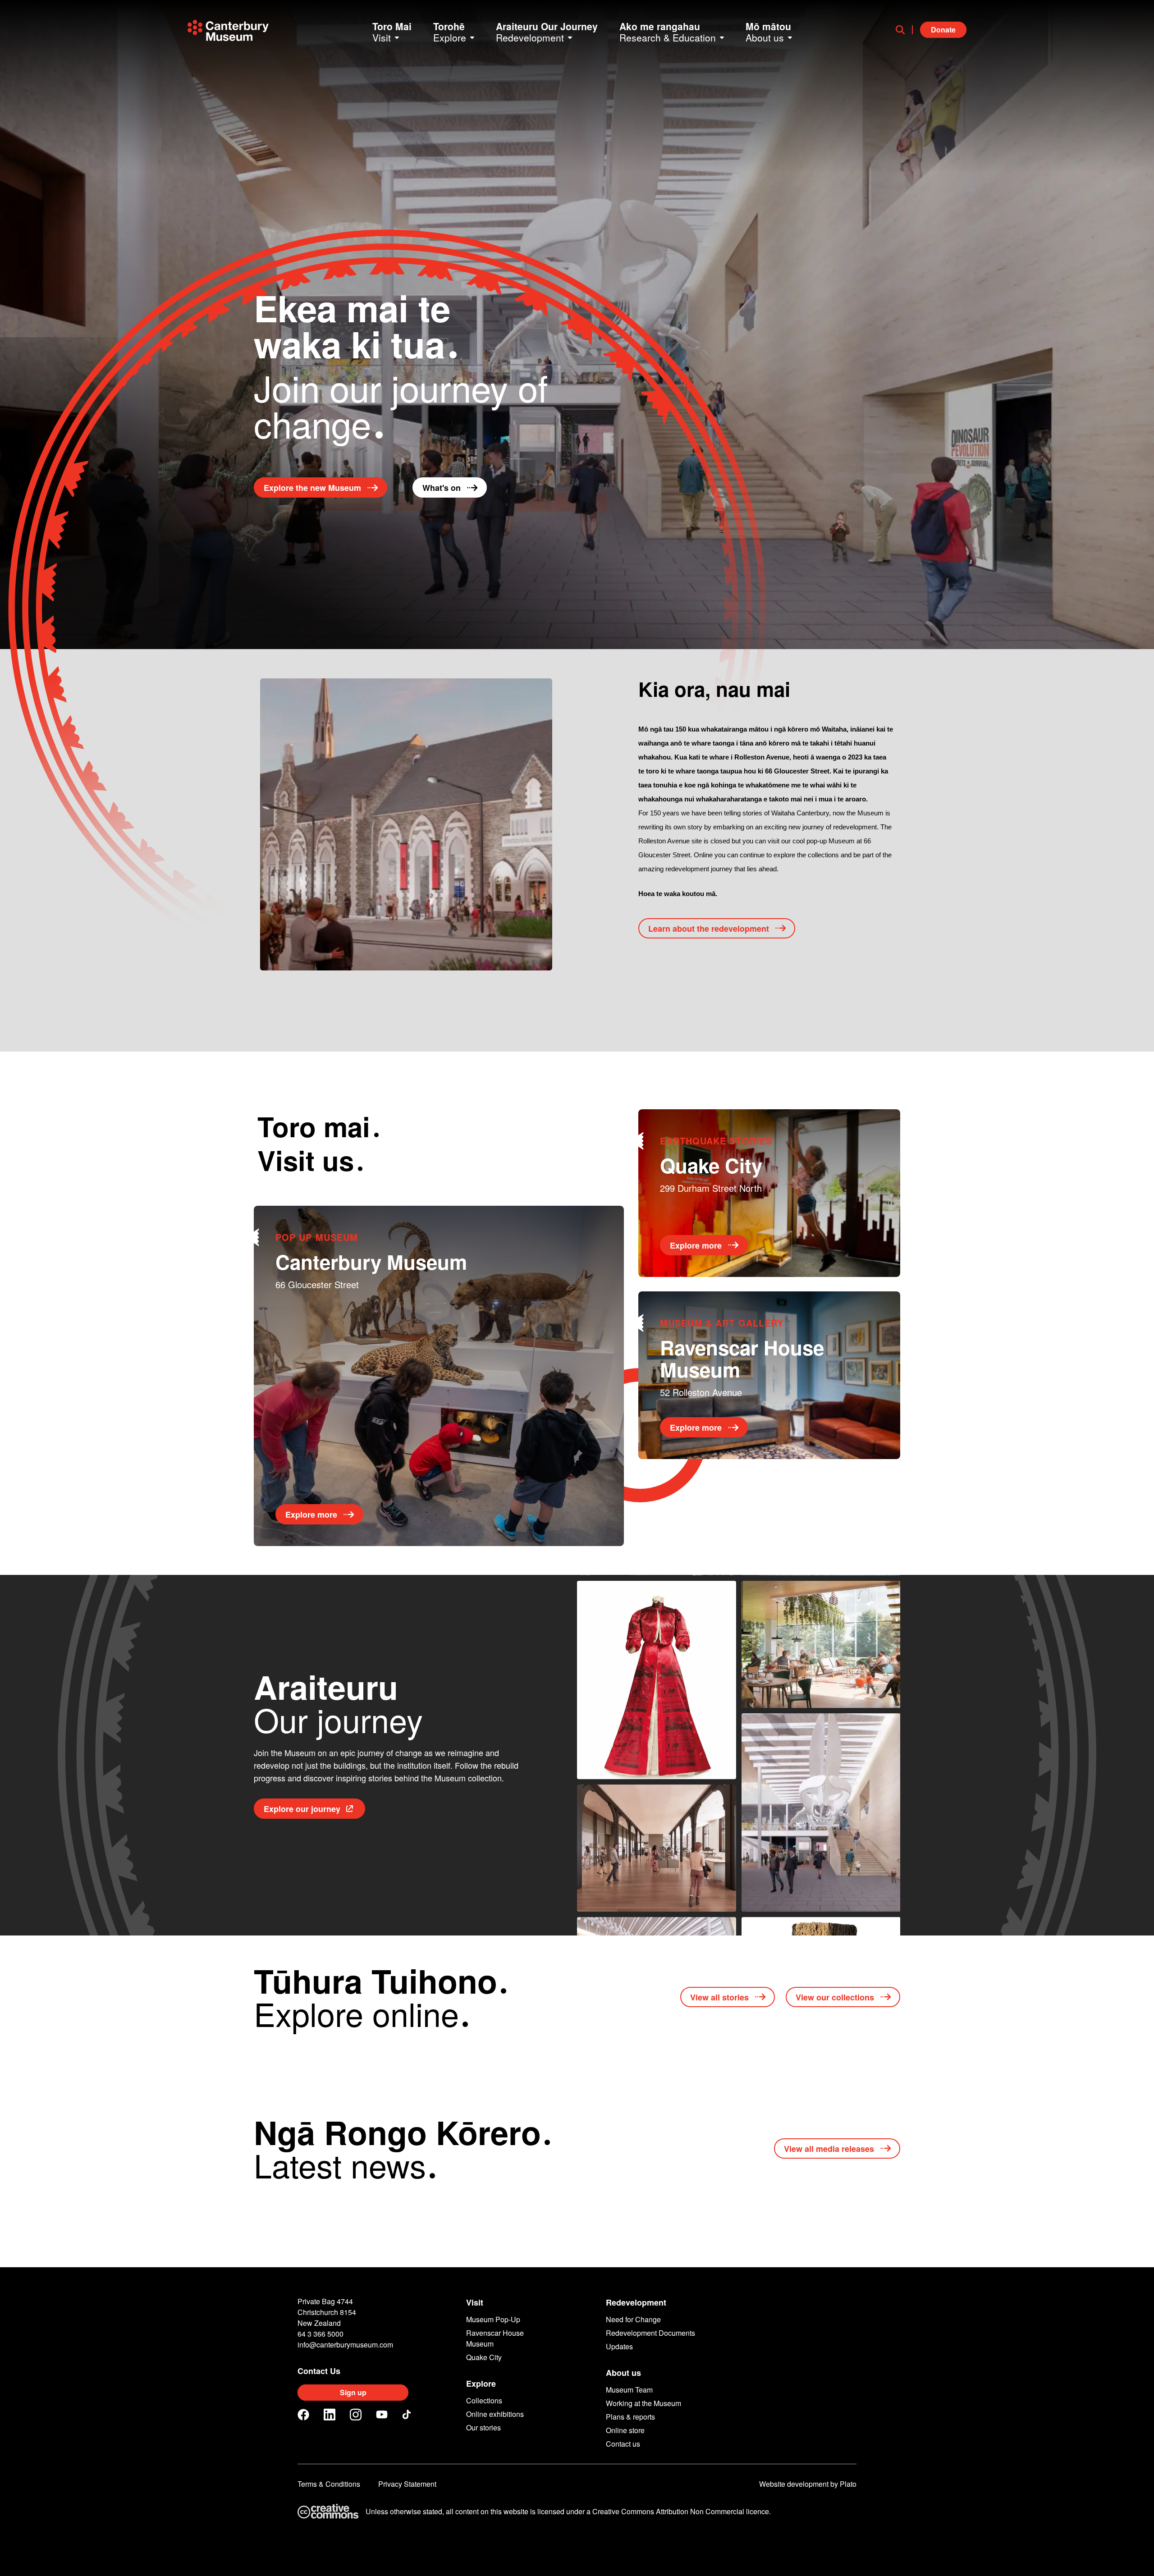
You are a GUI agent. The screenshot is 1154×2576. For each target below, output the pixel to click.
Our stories (483, 2427)
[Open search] (904, 30)
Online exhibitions (495, 2414)
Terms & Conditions (329, 2484)
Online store (625, 2430)
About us (623, 2373)
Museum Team (629, 2390)
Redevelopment (636, 2302)
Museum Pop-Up (493, 2319)
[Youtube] (382, 2414)
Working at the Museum (643, 2403)
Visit (475, 2302)
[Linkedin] (330, 2415)
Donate (943, 30)
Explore (481, 2384)
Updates (619, 2346)
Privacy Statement (407, 2484)
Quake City (484, 2357)
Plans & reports (630, 2417)
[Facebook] (303, 2415)
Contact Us (319, 2371)
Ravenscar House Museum (495, 2338)
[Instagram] (356, 2415)
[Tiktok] (408, 2415)
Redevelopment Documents (650, 2333)
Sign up (353, 2392)
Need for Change (633, 2319)
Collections (484, 2400)
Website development (794, 2484)
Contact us (623, 2444)
